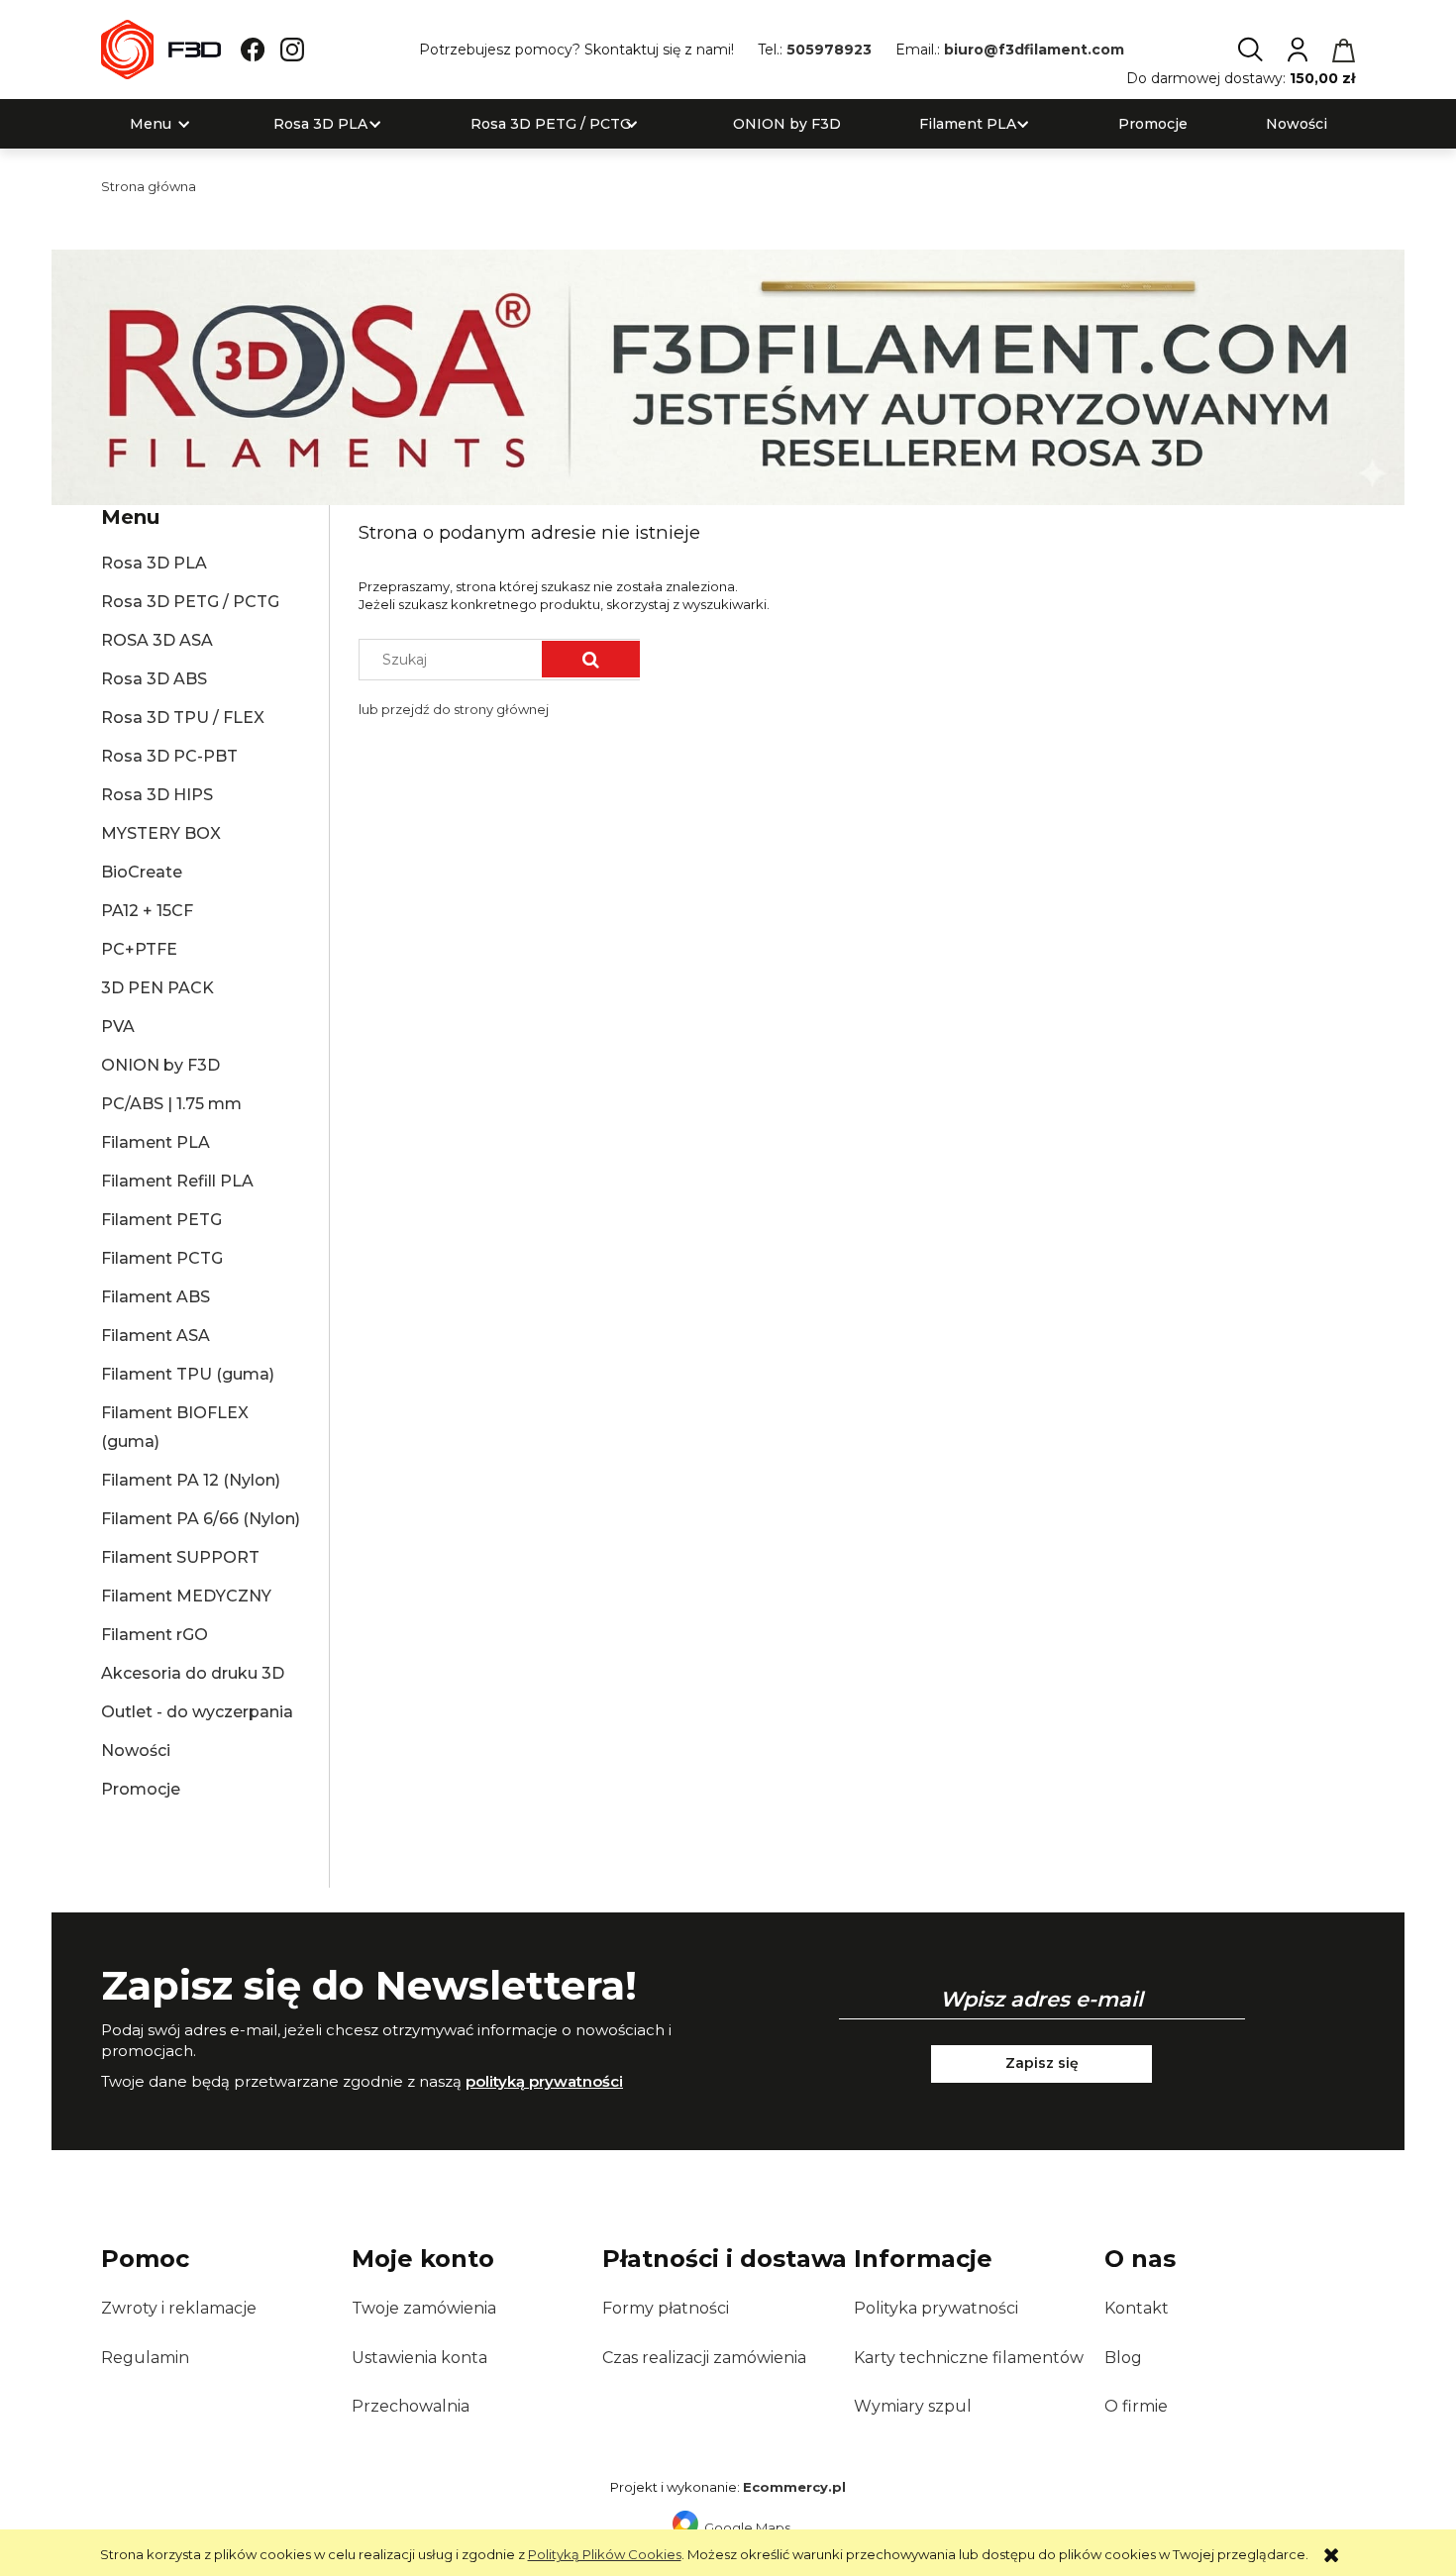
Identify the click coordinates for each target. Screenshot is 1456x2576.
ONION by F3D (160, 1065)
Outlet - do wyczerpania (197, 1712)
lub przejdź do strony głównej (454, 709)
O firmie (1136, 2406)
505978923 (829, 50)
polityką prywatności (544, 2081)
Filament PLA (156, 1142)
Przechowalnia (411, 2406)
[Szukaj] (591, 659)
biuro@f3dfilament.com (1034, 50)
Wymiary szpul (913, 2406)
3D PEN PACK (157, 988)
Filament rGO (155, 1635)
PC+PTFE (139, 949)
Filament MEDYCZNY (186, 1596)
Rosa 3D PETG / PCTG (190, 602)
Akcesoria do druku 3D (193, 1673)
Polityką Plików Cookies (605, 2554)
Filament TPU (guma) (188, 1374)
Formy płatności (666, 2308)
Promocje (141, 1789)
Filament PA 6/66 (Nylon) (201, 1519)
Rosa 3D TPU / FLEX (183, 718)
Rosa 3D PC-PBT (169, 756)
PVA (118, 1027)
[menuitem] (151, 124)
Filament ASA (156, 1336)
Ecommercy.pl (794, 2487)
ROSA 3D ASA (157, 640)
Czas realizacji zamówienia (704, 2358)
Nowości (136, 1751)
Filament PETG (161, 1220)
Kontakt (1137, 2308)
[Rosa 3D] (728, 375)
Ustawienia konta (419, 2358)
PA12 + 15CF (147, 911)
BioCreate (142, 872)
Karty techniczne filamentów (969, 2358)
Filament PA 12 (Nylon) (191, 1480)
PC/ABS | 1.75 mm (171, 1104)
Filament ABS (156, 1297)
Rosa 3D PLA (154, 563)
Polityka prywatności (936, 2308)
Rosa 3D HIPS (157, 795)
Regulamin (145, 2358)
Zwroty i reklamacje (179, 2308)
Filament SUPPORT (180, 1557)
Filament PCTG (162, 1258)
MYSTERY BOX (161, 833)
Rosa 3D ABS (154, 679)
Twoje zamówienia (424, 2308)
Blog (1123, 2358)
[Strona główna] (161, 50)
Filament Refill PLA (177, 1181)
